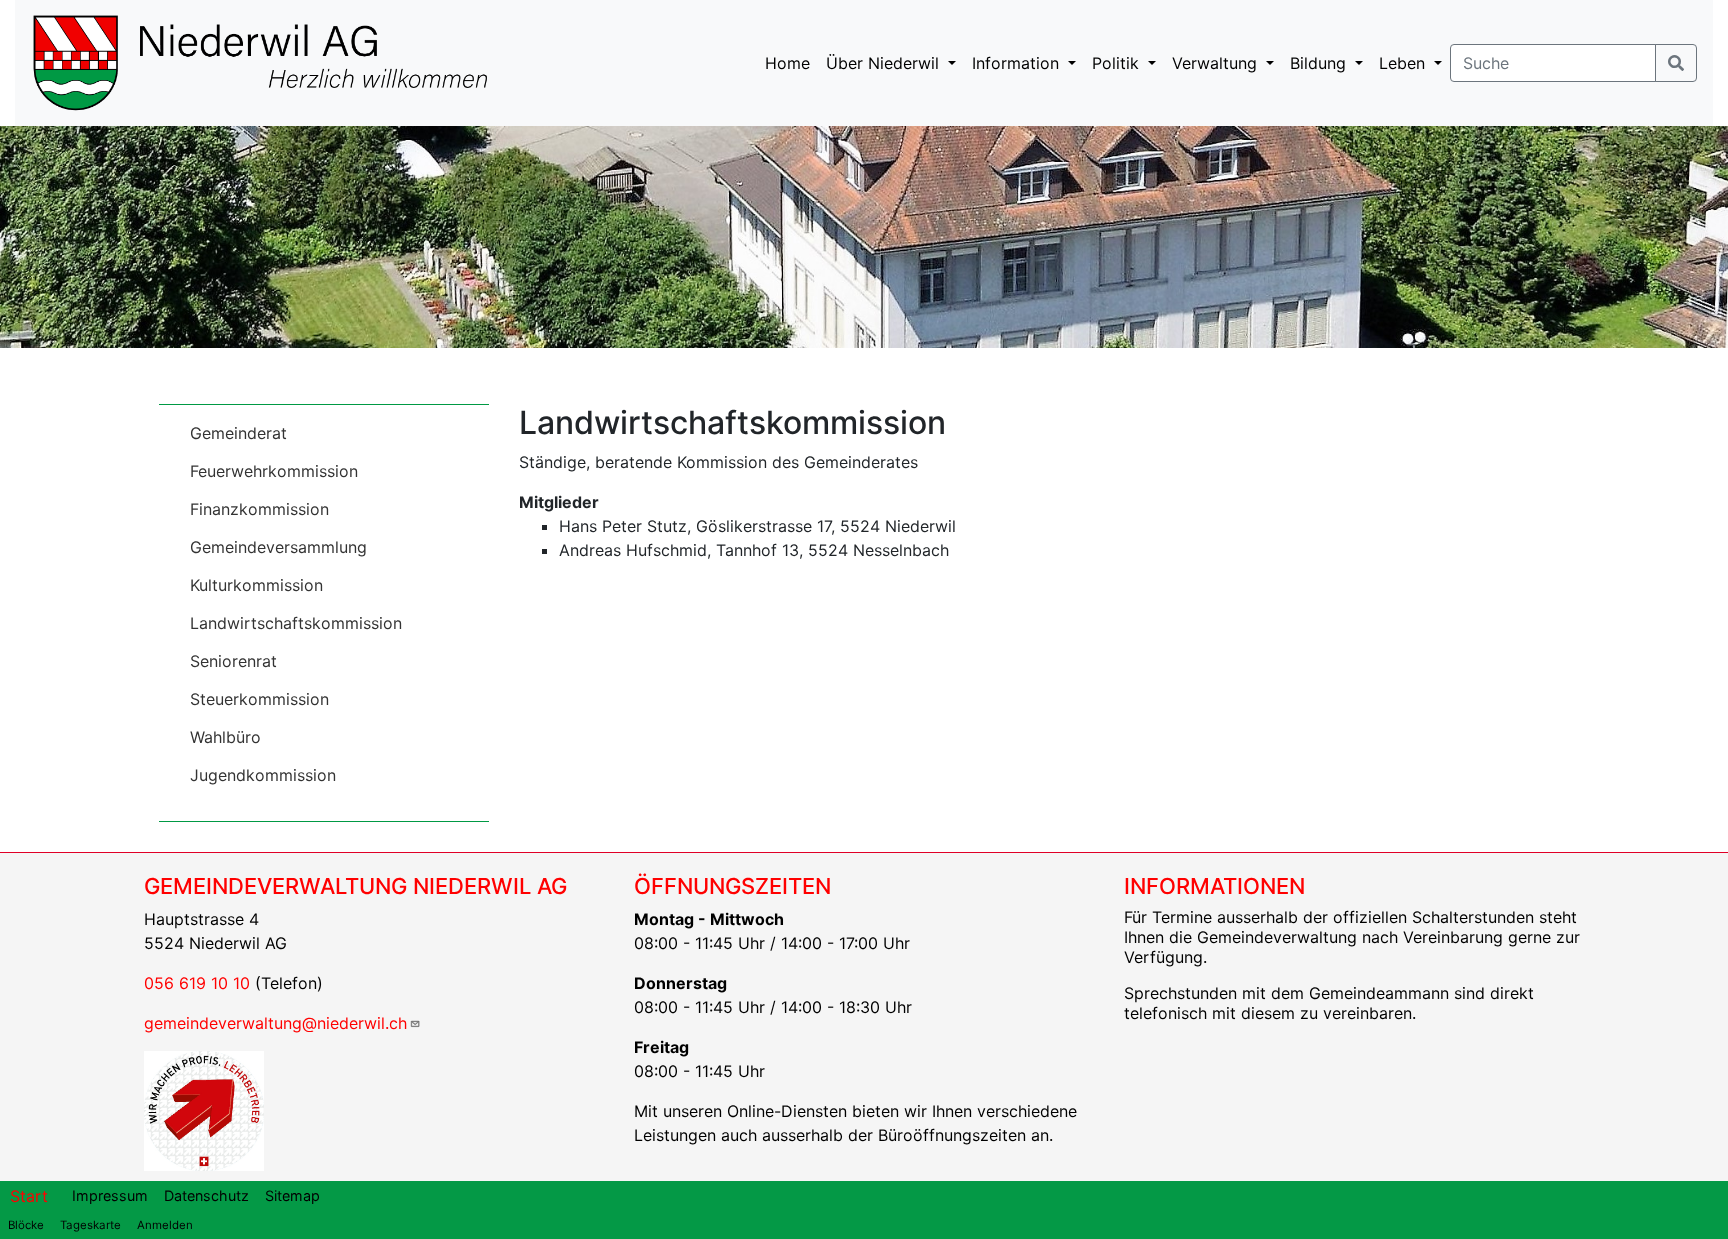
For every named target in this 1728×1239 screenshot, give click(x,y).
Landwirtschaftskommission (296, 623)
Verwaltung (1217, 63)
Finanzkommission (259, 509)
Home (787, 63)
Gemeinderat (238, 433)
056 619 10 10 (197, 983)
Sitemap (292, 1195)
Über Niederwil (885, 63)
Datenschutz (206, 1195)
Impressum (110, 1195)
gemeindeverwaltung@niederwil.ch (275, 1023)
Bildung (1320, 63)
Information (1018, 63)
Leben (1404, 63)
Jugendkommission (263, 775)
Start (29, 1196)
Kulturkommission (256, 585)
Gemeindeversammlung (278, 547)
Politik (1118, 63)
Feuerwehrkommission (274, 471)
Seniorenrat (233, 661)
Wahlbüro (225, 737)
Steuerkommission (259, 699)
